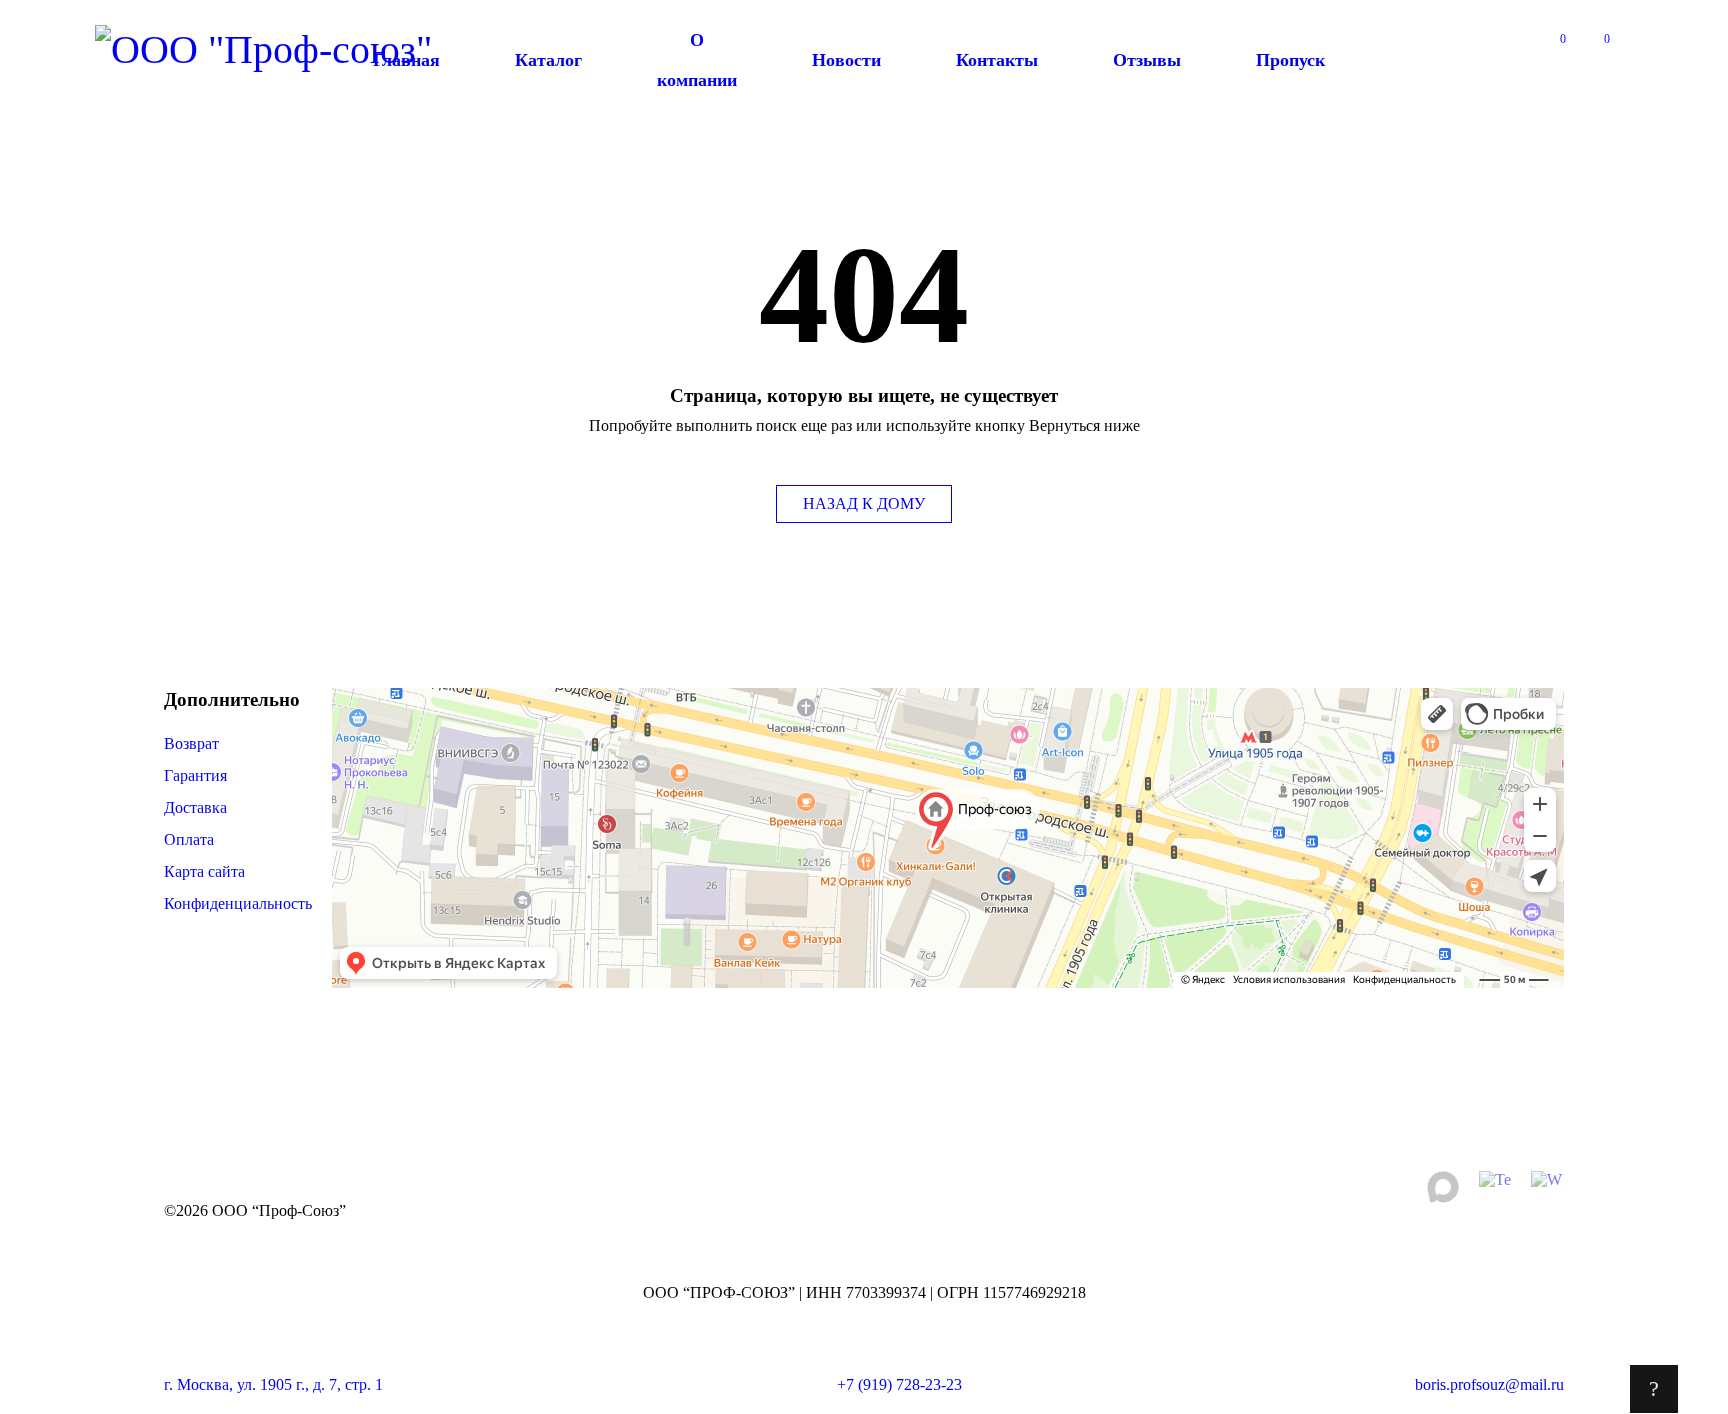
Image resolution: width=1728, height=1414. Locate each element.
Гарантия (197, 775)
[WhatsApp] (1547, 1187)
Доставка (195, 807)
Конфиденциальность (238, 903)
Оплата (189, 839)
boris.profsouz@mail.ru (1489, 1384)
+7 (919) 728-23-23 (899, 1384)
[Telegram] (1495, 1187)
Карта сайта (204, 871)
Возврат (191, 743)
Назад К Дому (864, 503)
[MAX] (1443, 1187)
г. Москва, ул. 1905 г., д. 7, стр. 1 (273, 1384)
